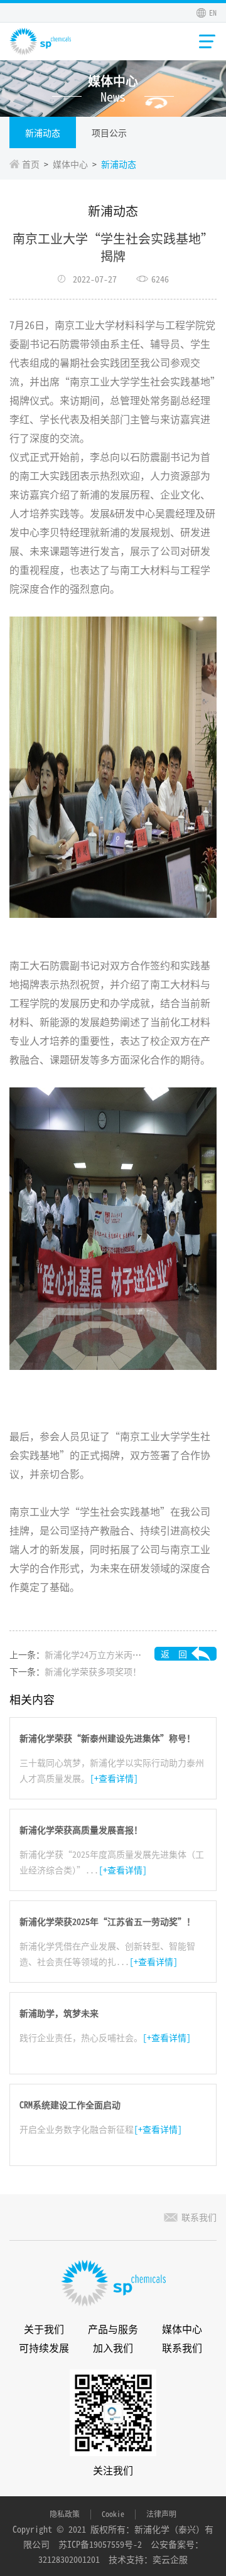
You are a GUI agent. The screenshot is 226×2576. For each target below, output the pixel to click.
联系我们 (199, 2217)
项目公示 (109, 132)
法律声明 (161, 2514)
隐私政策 (65, 2514)
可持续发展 (44, 2347)
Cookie (113, 2514)
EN (213, 12)
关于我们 (44, 2329)
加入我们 (113, 2347)
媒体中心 (70, 164)
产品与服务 (113, 2329)
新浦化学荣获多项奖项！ (93, 1671)
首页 (31, 164)
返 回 (174, 1654)
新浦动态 (43, 132)
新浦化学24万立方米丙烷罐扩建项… (115, 1654)
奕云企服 (170, 2559)
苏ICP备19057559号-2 (100, 2544)
